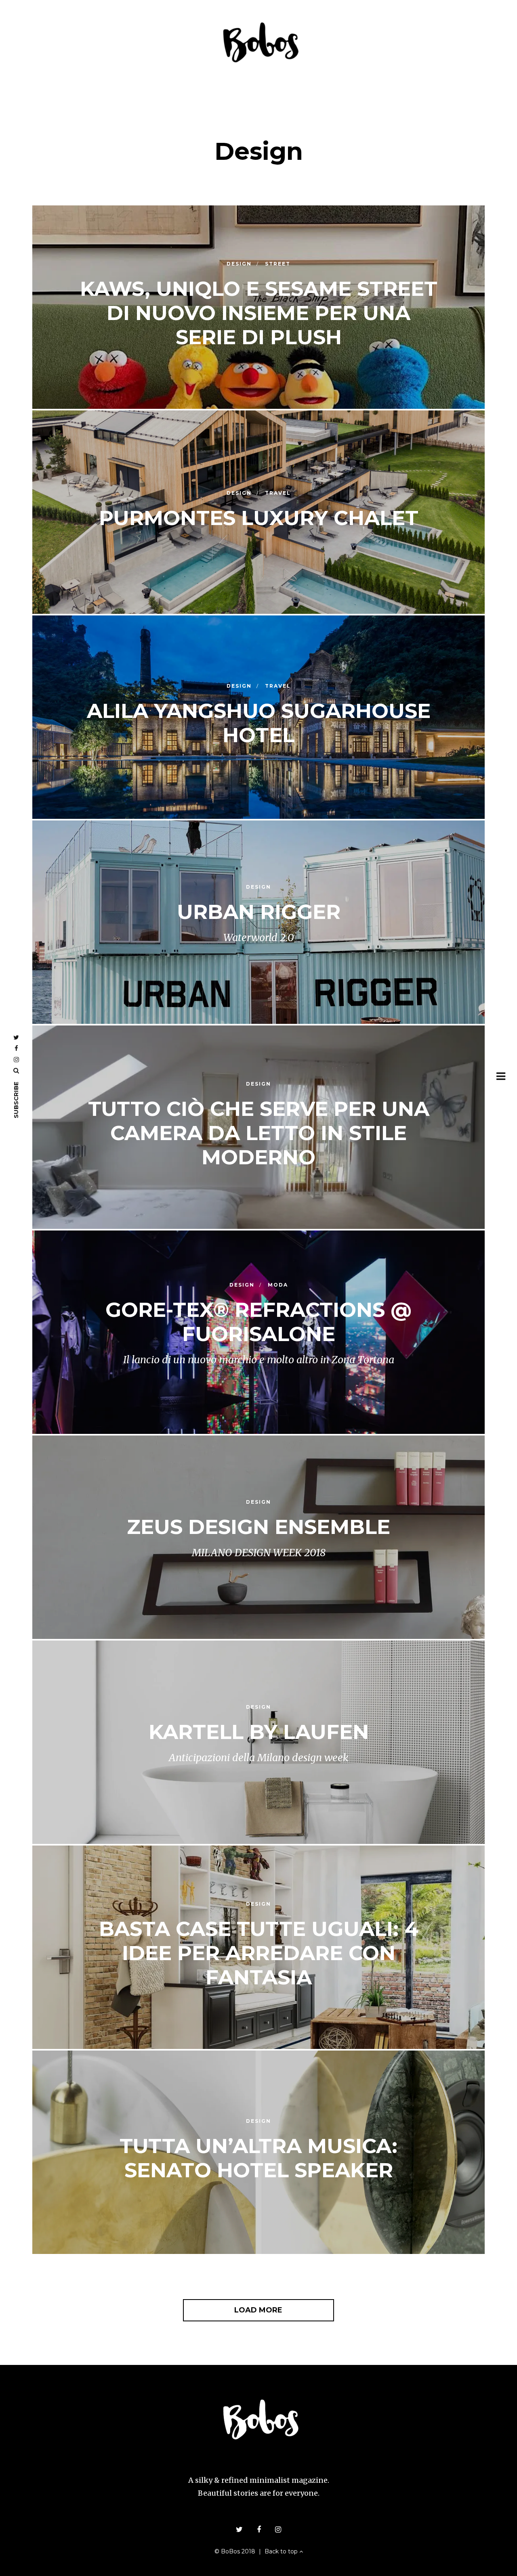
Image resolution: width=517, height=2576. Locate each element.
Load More (258, 2310)
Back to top (282, 2551)
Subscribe (16, 1100)
